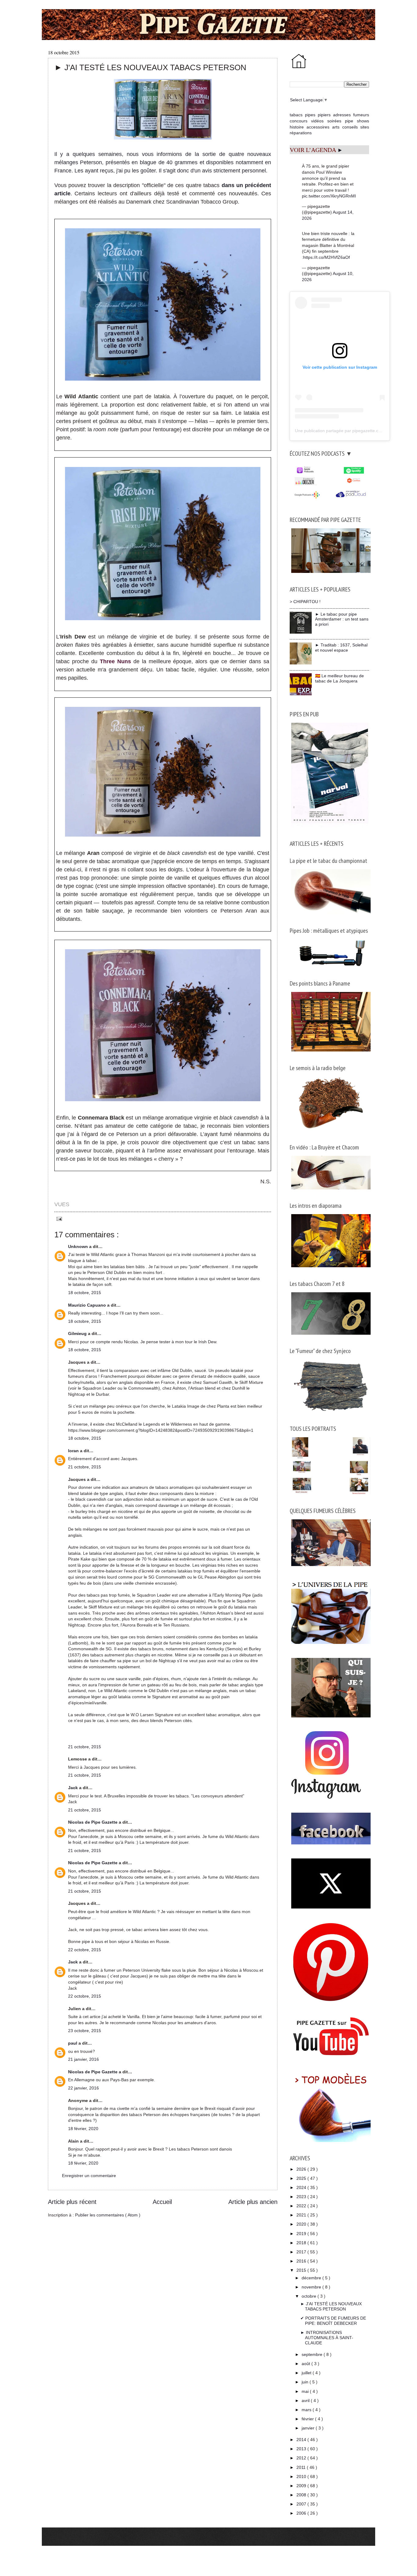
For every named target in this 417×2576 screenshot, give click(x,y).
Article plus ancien (253, 2202)
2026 (302, 2169)
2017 (302, 2252)
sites (365, 127)
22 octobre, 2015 (85, 1950)
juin (306, 2382)
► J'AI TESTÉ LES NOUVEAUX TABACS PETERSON (331, 2306)
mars (307, 2410)
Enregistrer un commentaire (89, 2176)
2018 (302, 2243)
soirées (334, 121)
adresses (342, 115)
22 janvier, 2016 (83, 2088)
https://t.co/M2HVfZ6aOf (326, 257)
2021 (302, 2215)
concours (299, 121)
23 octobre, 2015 (85, 2031)
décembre (312, 2278)
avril (306, 2401)
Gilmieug (78, 1333)
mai (306, 2391)
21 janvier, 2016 (83, 2059)
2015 (302, 2270)
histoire (297, 127)
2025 (302, 2178)
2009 (302, 2486)
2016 (302, 2261)
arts (336, 127)
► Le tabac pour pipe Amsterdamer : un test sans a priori (342, 619)
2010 (302, 2477)
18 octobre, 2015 (85, 1293)
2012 (302, 2458)
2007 (302, 2504)
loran (74, 1451)
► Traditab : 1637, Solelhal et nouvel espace (341, 648)
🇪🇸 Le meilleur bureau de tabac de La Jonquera (339, 678)
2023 (302, 2197)
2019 (302, 2234)
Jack (74, 1788)
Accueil (162, 2202)
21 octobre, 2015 (85, 1467)
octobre (310, 2296)
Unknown (79, 1246)
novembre (312, 2287)
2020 (302, 2224)
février (308, 2419)
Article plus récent (72, 2202)
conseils (350, 127)
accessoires (318, 127)
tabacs (296, 115)
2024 (302, 2187)
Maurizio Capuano (88, 1305)
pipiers (324, 115)
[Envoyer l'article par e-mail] (58, 1218)
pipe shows (357, 121)
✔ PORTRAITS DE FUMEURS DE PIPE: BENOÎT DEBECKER (333, 2321)
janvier (309, 2428)
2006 (302, 2513)
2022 (302, 2206)
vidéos (317, 121)
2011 (302, 2467)
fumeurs (361, 115)
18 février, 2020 (83, 2129)
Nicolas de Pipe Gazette (93, 1822)
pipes (310, 115)
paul (73, 2043)
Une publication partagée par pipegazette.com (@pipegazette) (355, 431)
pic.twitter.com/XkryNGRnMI (329, 196)
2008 (302, 2495)
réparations (301, 133)
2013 (302, 2449)
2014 (302, 2440)
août (306, 2364)
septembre (313, 2354)
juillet (307, 2373)
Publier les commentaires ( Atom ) (108, 2215)
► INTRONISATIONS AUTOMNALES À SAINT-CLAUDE (327, 2338)
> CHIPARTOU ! (305, 602)
